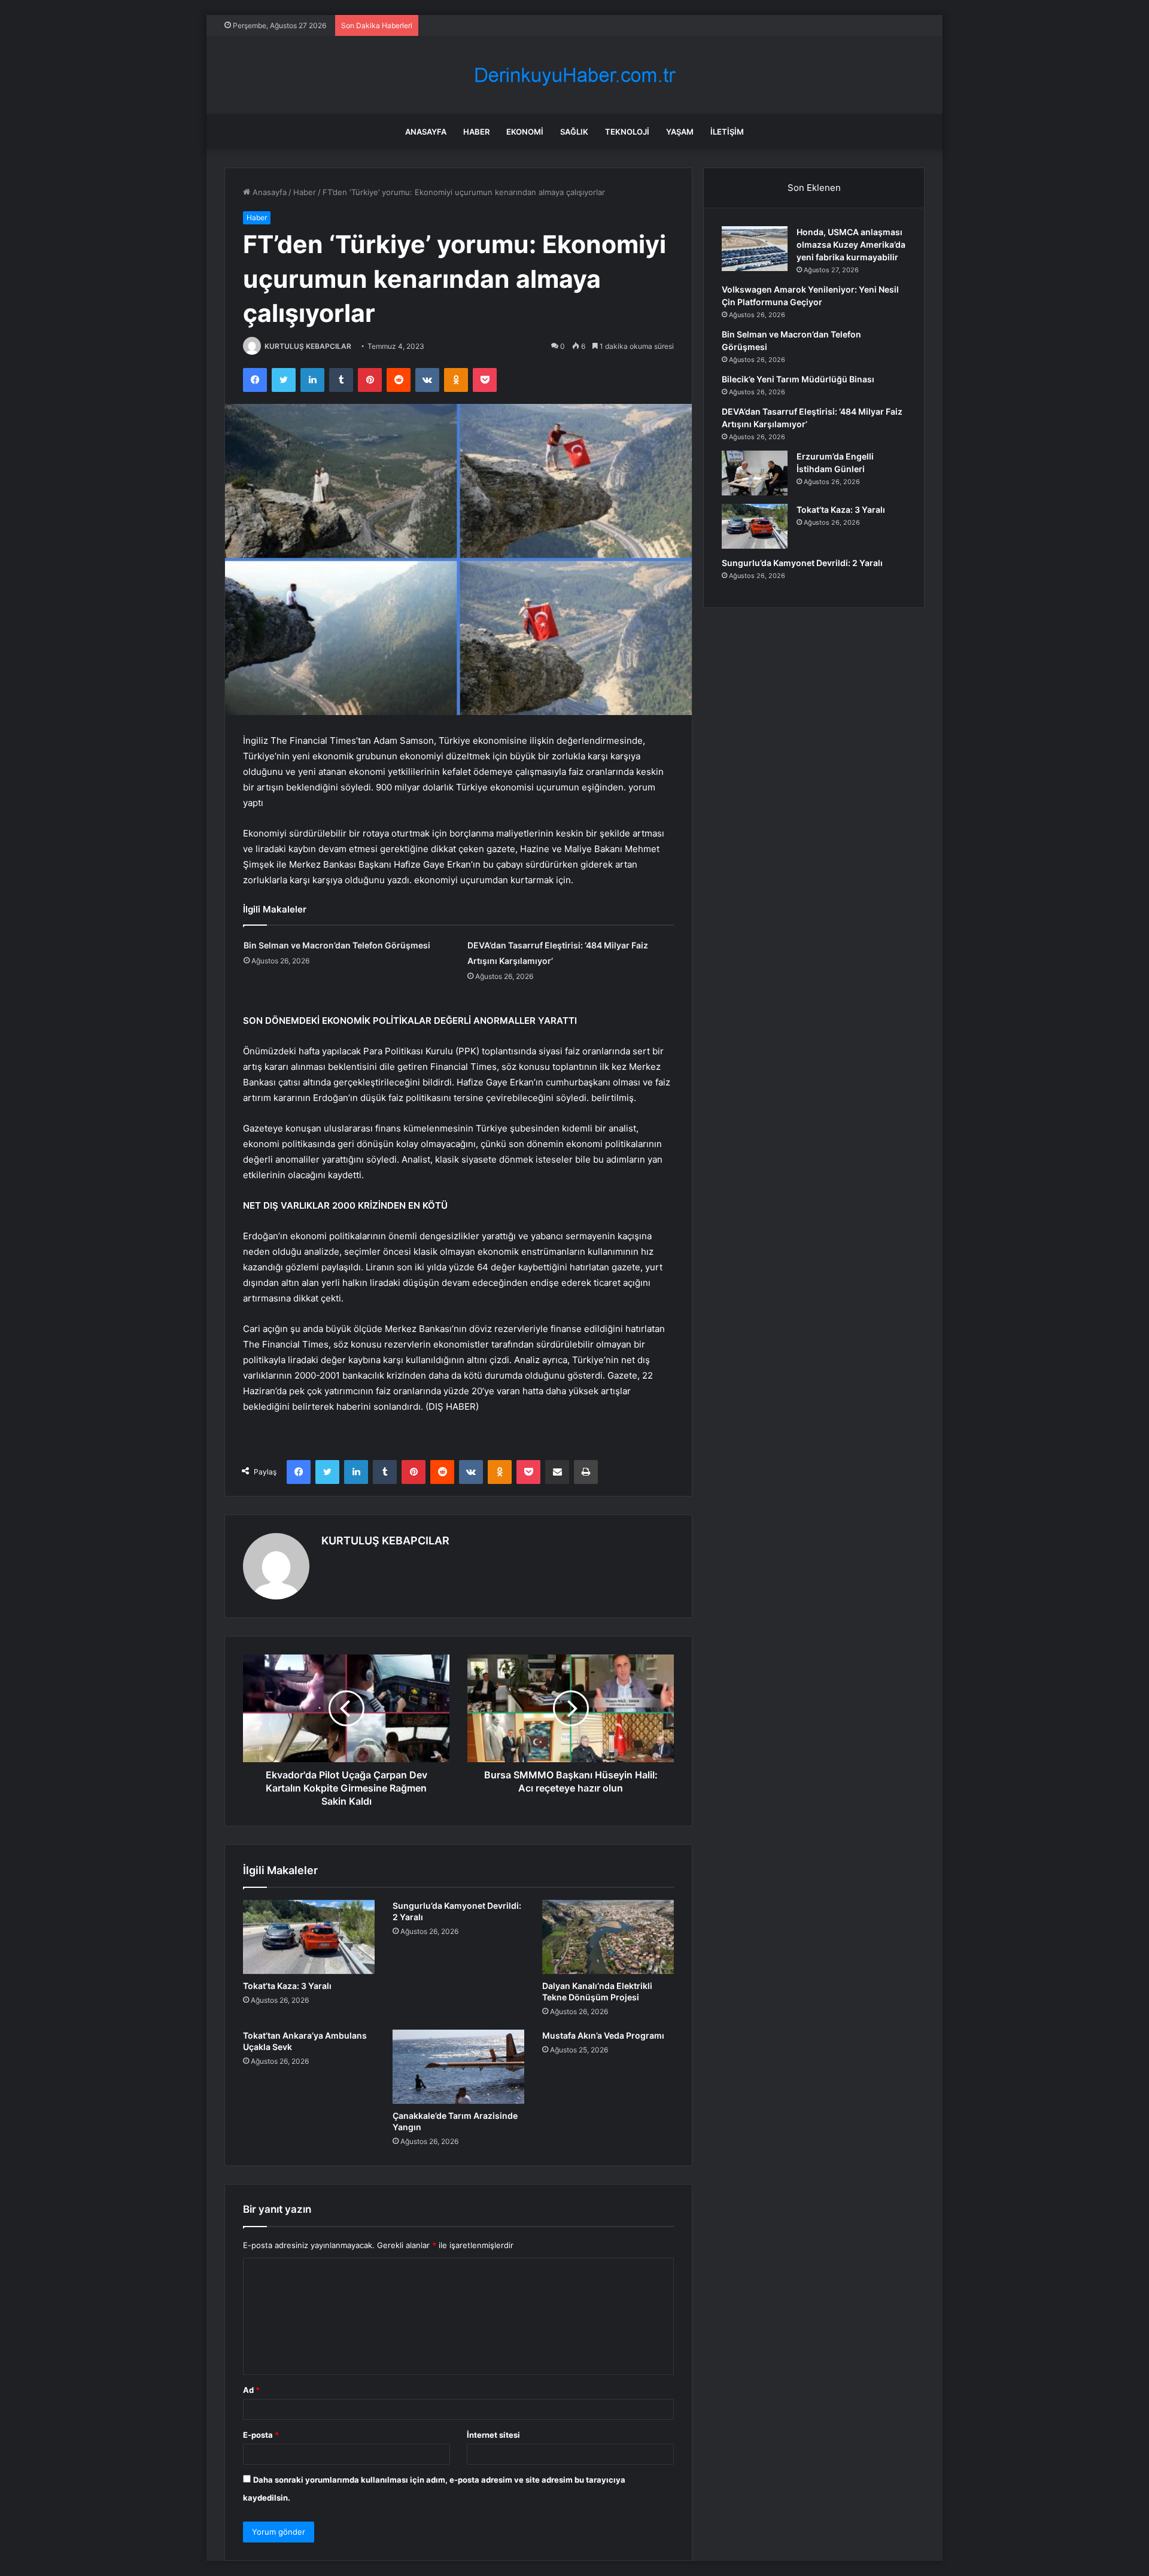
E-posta (261, 2435)
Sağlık (574, 132)
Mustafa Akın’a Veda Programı (603, 2035)
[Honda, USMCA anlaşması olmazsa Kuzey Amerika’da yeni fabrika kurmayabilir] (755, 249)
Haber (476, 132)
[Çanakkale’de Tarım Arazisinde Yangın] (458, 2067)
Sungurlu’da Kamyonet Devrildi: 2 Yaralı (802, 563)
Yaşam (680, 132)
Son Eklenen (814, 188)
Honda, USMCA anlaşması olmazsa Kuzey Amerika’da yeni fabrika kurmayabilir (851, 244)
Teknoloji (627, 132)
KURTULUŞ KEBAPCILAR (308, 346)
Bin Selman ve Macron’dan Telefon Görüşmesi (337, 945)
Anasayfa (426, 132)
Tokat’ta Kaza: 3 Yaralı (287, 1986)
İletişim (727, 132)
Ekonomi (525, 132)
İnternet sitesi (493, 2435)
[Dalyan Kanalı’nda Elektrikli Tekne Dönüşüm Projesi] (608, 1937)
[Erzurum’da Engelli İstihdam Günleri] (755, 473)
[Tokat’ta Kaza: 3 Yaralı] (309, 1937)
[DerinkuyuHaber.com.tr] (574, 75)
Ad (251, 2390)
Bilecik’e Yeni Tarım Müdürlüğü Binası (798, 379)
